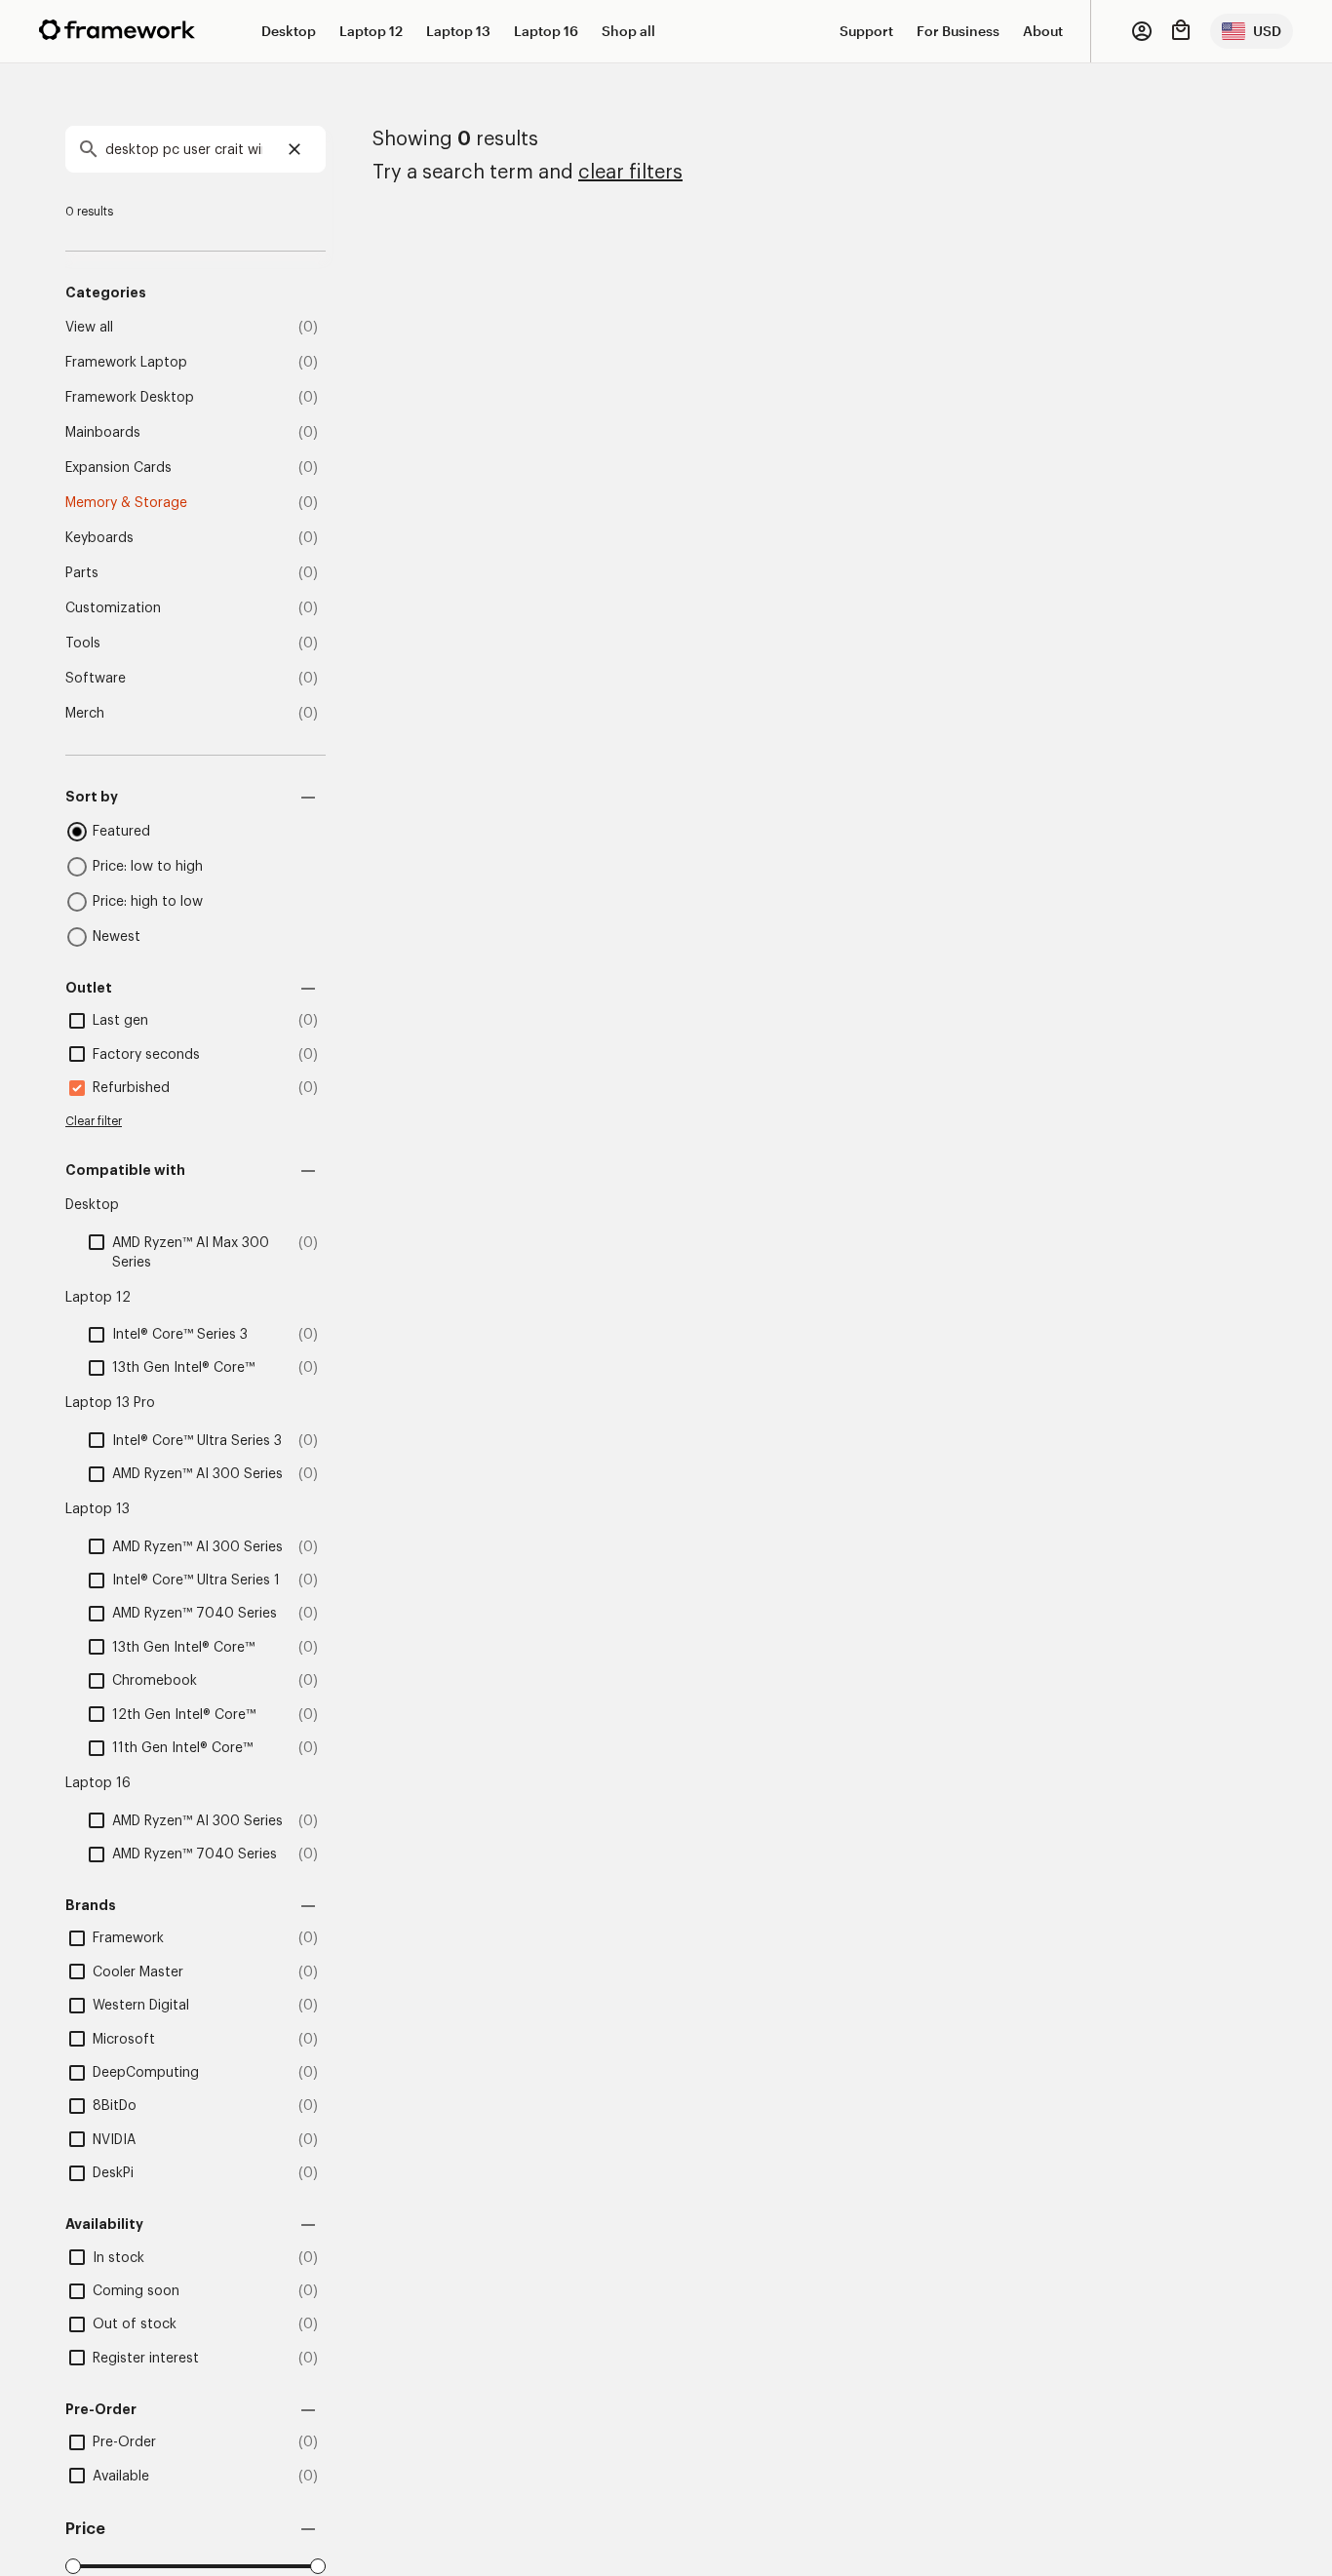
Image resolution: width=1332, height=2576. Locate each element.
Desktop (289, 31)
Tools (83, 644)
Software (96, 679)
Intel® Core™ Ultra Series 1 (196, 1581)
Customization (113, 608)
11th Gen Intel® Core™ (182, 1748)
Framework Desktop (130, 398)
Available (121, 2477)
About (1043, 31)
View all (89, 328)
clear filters (630, 173)
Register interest (146, 2359)
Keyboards (99, 538)
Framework (128, 1938)
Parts (82, 573)
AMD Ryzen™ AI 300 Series (197, 1474)
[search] (196, 149)
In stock (118, 2258)
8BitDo (115, 2106)
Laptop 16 (546, 31)
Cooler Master (138, 1972)
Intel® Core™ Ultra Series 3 (197, 1441)
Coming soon (136, 2291)
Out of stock (135, 2324)
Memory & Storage (126, 503)
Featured (121, 832)
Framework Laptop (126, 363)
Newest (117, 937)
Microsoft (124, 2040)
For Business (958, 31)
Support (866, 31)
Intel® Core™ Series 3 (180, 1335)
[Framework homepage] (117, 30)
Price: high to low (148, 902)
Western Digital (141, 2006)
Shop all (628, 31)
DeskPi (113, 2173)
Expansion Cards (118, 468)
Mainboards (103, 433)
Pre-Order (124, 2442)
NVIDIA (114, 2140)
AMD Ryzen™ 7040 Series (195, 1614)
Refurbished (131, 1088)
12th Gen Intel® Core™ (184, 1715)
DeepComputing (146, 2073)
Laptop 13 (458, 31)
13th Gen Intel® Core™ (183, 1368)
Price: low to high (148, 867)
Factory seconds (146, 1055)
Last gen (120, 1021)
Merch (85, 714)
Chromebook (155, 1681)
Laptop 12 (371, 31)
